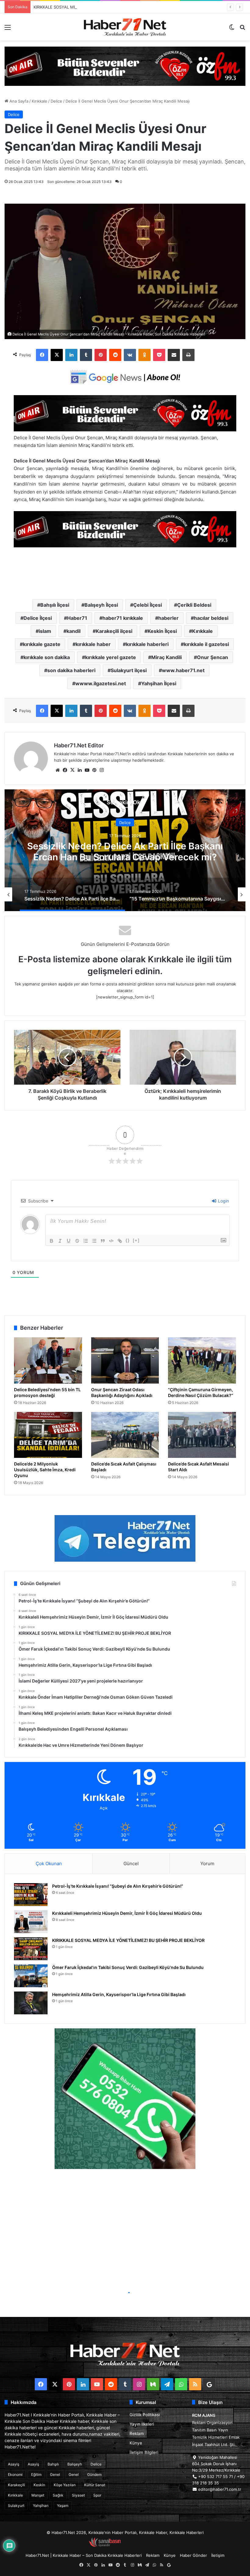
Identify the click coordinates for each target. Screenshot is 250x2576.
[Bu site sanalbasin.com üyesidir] (105, 2546)
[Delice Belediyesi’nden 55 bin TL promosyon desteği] (48, 1360)
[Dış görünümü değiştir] (232, 29)
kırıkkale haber (93, 644)
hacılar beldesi (211, 618)
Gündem (94, 2474)
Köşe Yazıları (65, 2485)
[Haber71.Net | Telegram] (125, 1538)
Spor (97, 2495)
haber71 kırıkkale (123, 618)
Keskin (39, 2485)
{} (128, 1240)
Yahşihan (41, 2506)
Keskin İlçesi (162, 631)
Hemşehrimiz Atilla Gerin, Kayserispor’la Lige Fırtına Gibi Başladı (119, 1994)
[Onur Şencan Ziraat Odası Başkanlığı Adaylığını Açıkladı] (125, 1360)
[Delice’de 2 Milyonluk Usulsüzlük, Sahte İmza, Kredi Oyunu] (48, 1435)
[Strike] (77, 1241)
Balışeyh (75, 2464)
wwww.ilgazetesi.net (101, 683)
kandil (73, 631)
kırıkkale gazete (42, 644)
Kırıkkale (39, 101)
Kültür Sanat (95, 2485)
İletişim (218, 2555)
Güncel (131, 1864)
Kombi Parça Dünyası (141, 2546)
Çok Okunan (49, 1864)
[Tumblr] (86, 355)
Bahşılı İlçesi (55, 605)
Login (223, 1201)
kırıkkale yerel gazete (111, 657)
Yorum (207, 1864)
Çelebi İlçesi (148, 605)
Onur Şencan (212, 657)
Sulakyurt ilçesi (129, 670)
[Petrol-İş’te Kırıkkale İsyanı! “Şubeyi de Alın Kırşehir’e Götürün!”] (31, 1895)
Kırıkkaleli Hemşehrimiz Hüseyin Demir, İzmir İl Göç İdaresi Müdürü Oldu (127, 1913)
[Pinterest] (101, 355)
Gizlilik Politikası (145, 2415)
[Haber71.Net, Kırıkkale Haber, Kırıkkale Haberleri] (125, 27)
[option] (125, 850)
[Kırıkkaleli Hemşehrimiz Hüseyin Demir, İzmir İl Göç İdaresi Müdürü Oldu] (31, 1922)
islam (45, 631)
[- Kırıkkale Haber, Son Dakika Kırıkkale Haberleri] (125, 66)
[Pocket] (159, 355)
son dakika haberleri (71, 670)
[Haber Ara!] (242, 29)
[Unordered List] (94, 1241)
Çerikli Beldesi (194, 605)
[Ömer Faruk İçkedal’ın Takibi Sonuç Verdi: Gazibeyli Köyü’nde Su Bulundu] (31, 1976)
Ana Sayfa (18, 101)
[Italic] (60, 1241)
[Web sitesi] (58, 770)
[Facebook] (42, 355)
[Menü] (8, 29)
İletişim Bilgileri (144, 2452)
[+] (136, 1240)
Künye (136, 2443)
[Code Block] (111, 1241)
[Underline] (69, 1241)
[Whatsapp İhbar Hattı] (125, 2099)
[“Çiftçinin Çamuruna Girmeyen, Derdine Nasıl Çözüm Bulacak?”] (202, 1360)
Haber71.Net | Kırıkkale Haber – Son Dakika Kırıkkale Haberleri (84, 2555)
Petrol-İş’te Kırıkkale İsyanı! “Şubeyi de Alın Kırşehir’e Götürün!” (118, 1886)
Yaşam (63, 2506)
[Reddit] (115, 355)
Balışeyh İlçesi (101, 605)
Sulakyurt (16, 2506)
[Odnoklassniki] (145, 355)
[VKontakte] (130, 355)
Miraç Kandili (166, 657)
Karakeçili (16, 2485)
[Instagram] (102, 770)
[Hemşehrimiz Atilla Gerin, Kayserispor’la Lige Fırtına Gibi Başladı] (31, 2003)
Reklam (137, 2434)
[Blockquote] (103, 1241)
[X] (57, 355)
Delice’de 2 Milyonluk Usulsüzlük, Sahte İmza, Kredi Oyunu (45, 1470)
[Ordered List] (86, 1241)
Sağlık (58, 2495)
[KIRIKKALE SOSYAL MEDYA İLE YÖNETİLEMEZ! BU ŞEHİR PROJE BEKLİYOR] (31, 1949)
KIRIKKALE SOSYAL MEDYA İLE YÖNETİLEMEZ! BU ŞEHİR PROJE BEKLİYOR (104, 7)
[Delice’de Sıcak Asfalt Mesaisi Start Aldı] (202, 1435)
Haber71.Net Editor (79, 745)
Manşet (38, 2495)
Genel (55, 2474)
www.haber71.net (183, 670)
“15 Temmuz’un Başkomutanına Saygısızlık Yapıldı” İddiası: (125, 851)
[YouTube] (87, 770)
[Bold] (52, 1241)
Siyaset (78, 2495)
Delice (56, 101)
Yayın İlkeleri (142, 2424)
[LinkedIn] (71, 355)
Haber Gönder (193, 2555)
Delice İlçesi (38, 618)
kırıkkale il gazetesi (206, 644)
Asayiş (14, 2464)
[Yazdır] (188, 355)
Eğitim (36, 2474)
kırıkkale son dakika (47, 657)
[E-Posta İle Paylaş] (174, 355)
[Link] (120, 1241)
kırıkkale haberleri (147, 644)
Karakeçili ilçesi (114, 631)
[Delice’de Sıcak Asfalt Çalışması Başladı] (125, 1435)
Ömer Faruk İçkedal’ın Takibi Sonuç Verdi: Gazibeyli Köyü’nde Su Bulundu (128, 1967)
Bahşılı (53, 2464)
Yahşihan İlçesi (159, 683)
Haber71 (77, 618)
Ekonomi (15, 2474)
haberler (168, 618)
